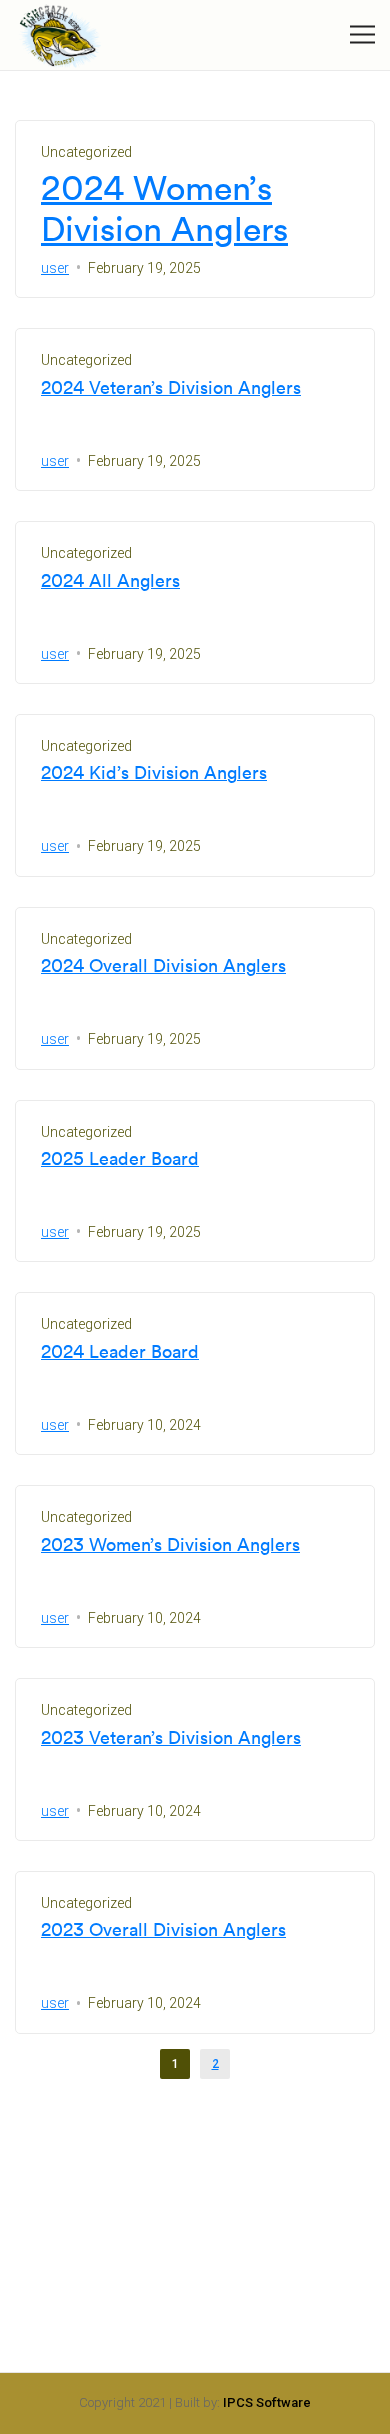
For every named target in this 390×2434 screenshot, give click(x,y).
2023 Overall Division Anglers (163, 1930)
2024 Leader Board (120, 1352)
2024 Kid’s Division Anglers (154, 773)
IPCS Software (267, 2402)
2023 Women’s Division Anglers (170, 1545)
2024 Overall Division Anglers (163, 966)
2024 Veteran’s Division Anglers (171, 388)
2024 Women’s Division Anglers (164, 209)
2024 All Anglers (110, 581)
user (55, 268)
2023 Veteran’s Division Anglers (171, 1738)
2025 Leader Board (120, 1159)
